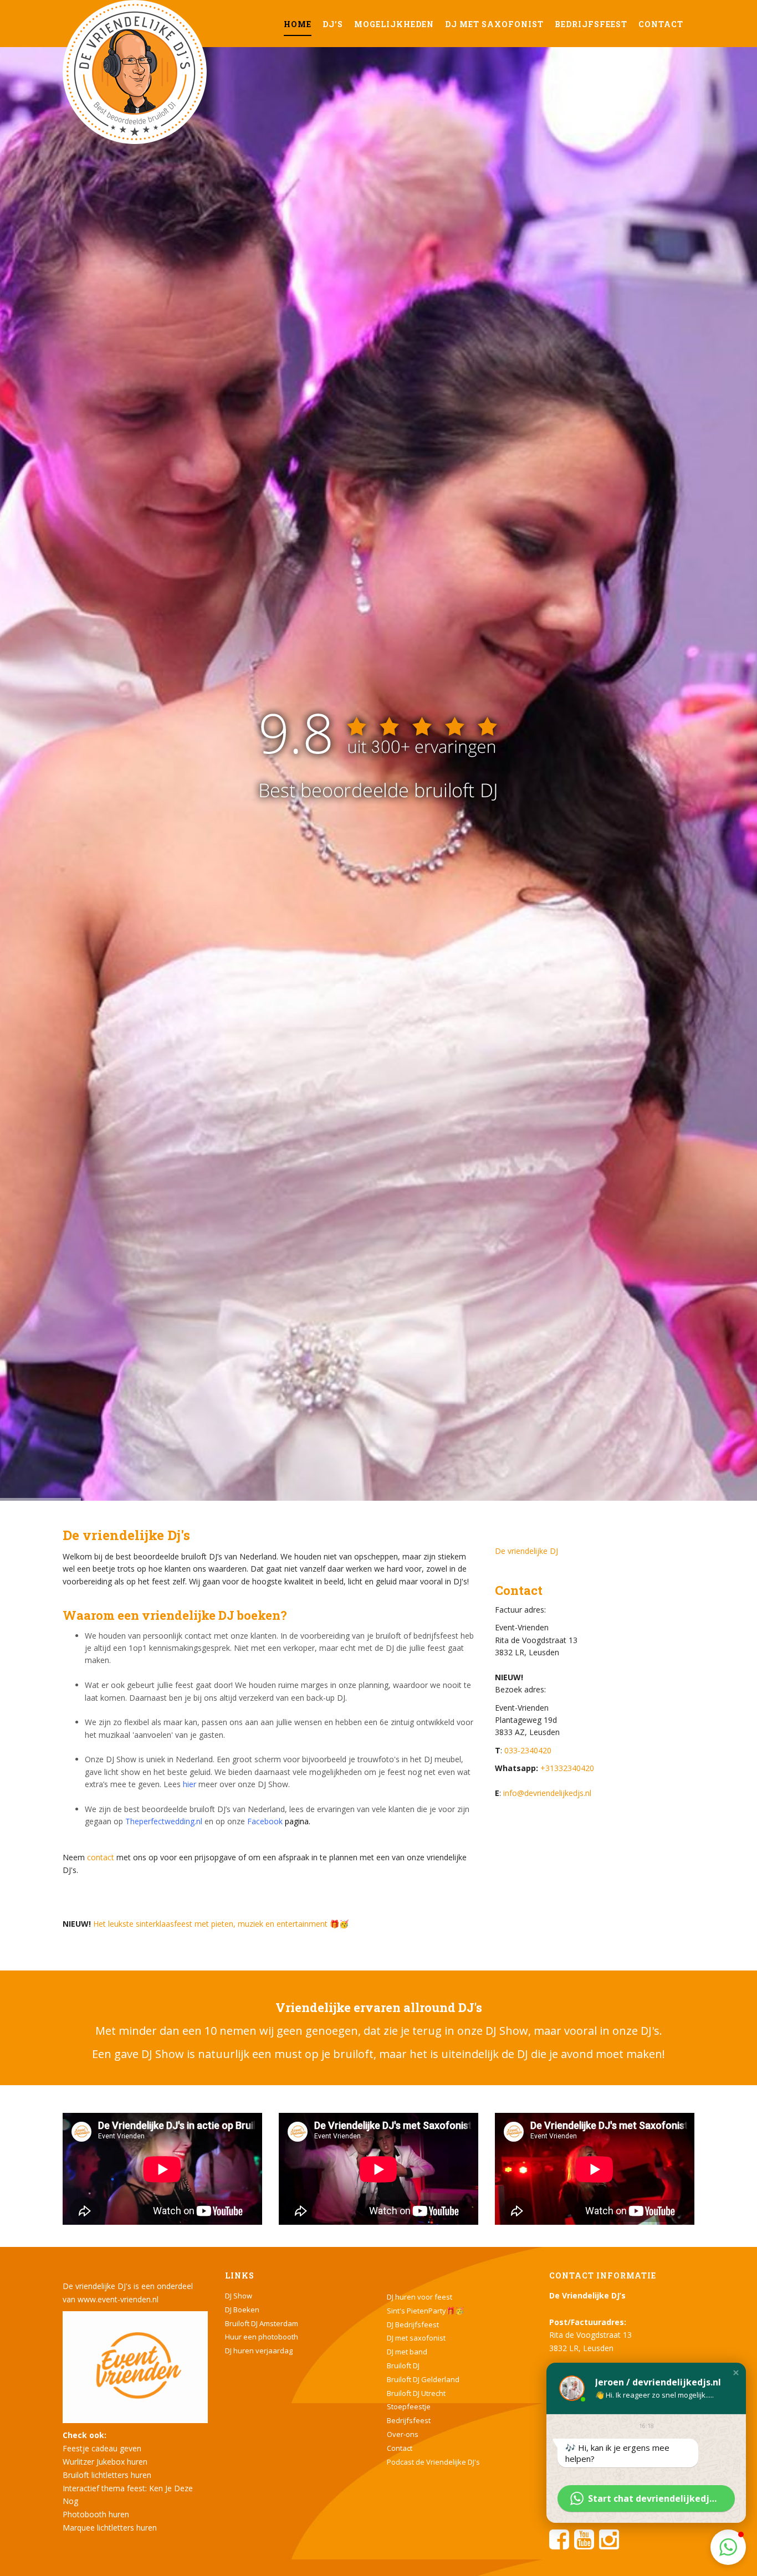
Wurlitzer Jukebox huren (105, 2462)
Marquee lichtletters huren (110, 2528)
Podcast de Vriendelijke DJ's (433, 2462)
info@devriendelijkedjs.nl (547, 1793)
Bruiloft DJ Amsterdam (262, 2323)
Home (298, 24)
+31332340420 (566, 1768)
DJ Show (239, 2296)
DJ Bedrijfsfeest (413, 2324)
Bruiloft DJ (403, 2365)
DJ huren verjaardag (259, 2351)
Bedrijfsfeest (591, 24)
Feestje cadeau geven (102, 2448)
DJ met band (407, 2352)
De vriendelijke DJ (526, 1551)
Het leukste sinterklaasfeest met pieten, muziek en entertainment (210, 1924)
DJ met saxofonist (494, 24)
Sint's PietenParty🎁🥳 (425, 2311)
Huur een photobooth (262, 2337)
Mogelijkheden (394, 24)
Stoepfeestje (409, 2406)
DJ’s (333, 24)
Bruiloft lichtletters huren (107, 2475)
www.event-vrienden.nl (118, 2299)
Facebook (265, 1821)
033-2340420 (528, 1750)
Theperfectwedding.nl (164, 1821)
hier (190, 1784)
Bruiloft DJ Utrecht (416, 2393)
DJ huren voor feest (420, 2297)
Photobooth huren (96, 2514)
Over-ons (403, 2434)
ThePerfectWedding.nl (379, 853)
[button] (736, 2373)
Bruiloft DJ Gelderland (423, 2379)
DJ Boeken (242, 2310)
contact (101, 1857)
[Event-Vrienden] (135, 2366)
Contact (661, 24)
